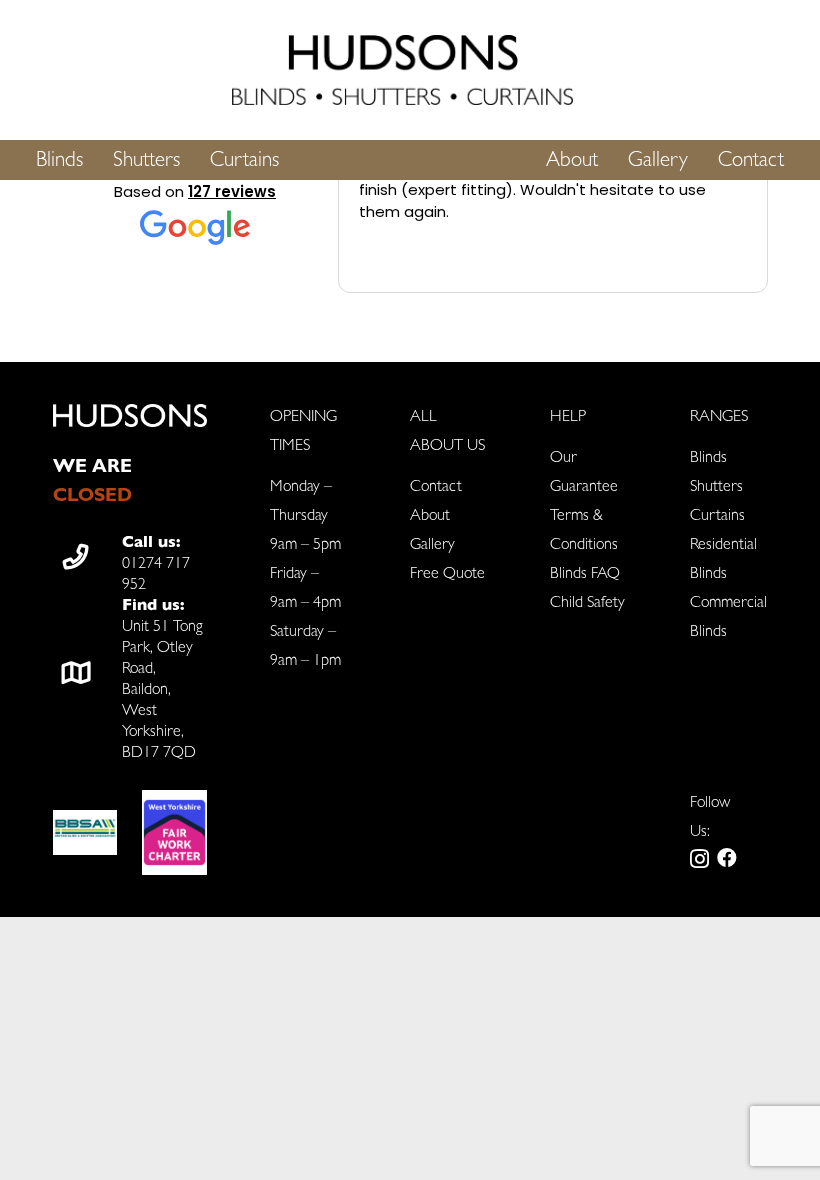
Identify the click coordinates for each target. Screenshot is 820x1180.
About (430, 517)
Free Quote (447, 575)
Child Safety (587, 604)
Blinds (708, 459)
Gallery (432, 546)
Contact (436, 488)
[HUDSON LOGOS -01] (402, 70)
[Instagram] (699, 859)
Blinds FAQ (585, 575)
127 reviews (232, 191)
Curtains (717, 517)
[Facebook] (727, 858)
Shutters (716, 488)
